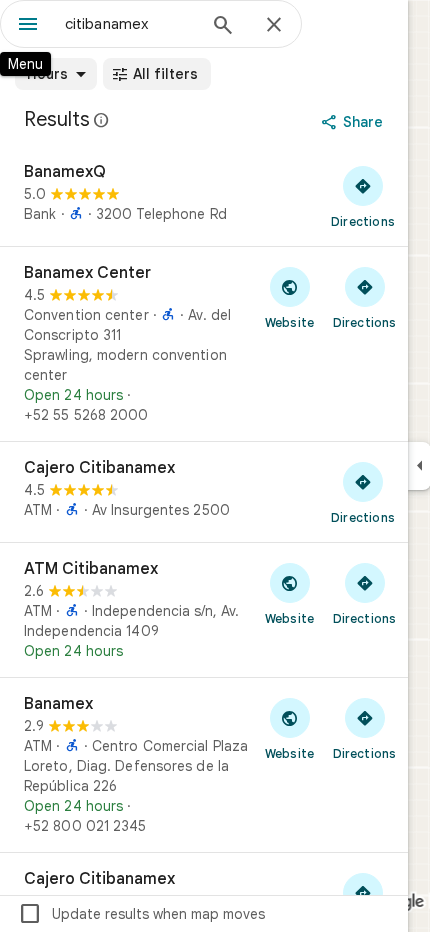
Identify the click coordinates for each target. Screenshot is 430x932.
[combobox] (130, 24)
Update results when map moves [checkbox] (141, 914)
